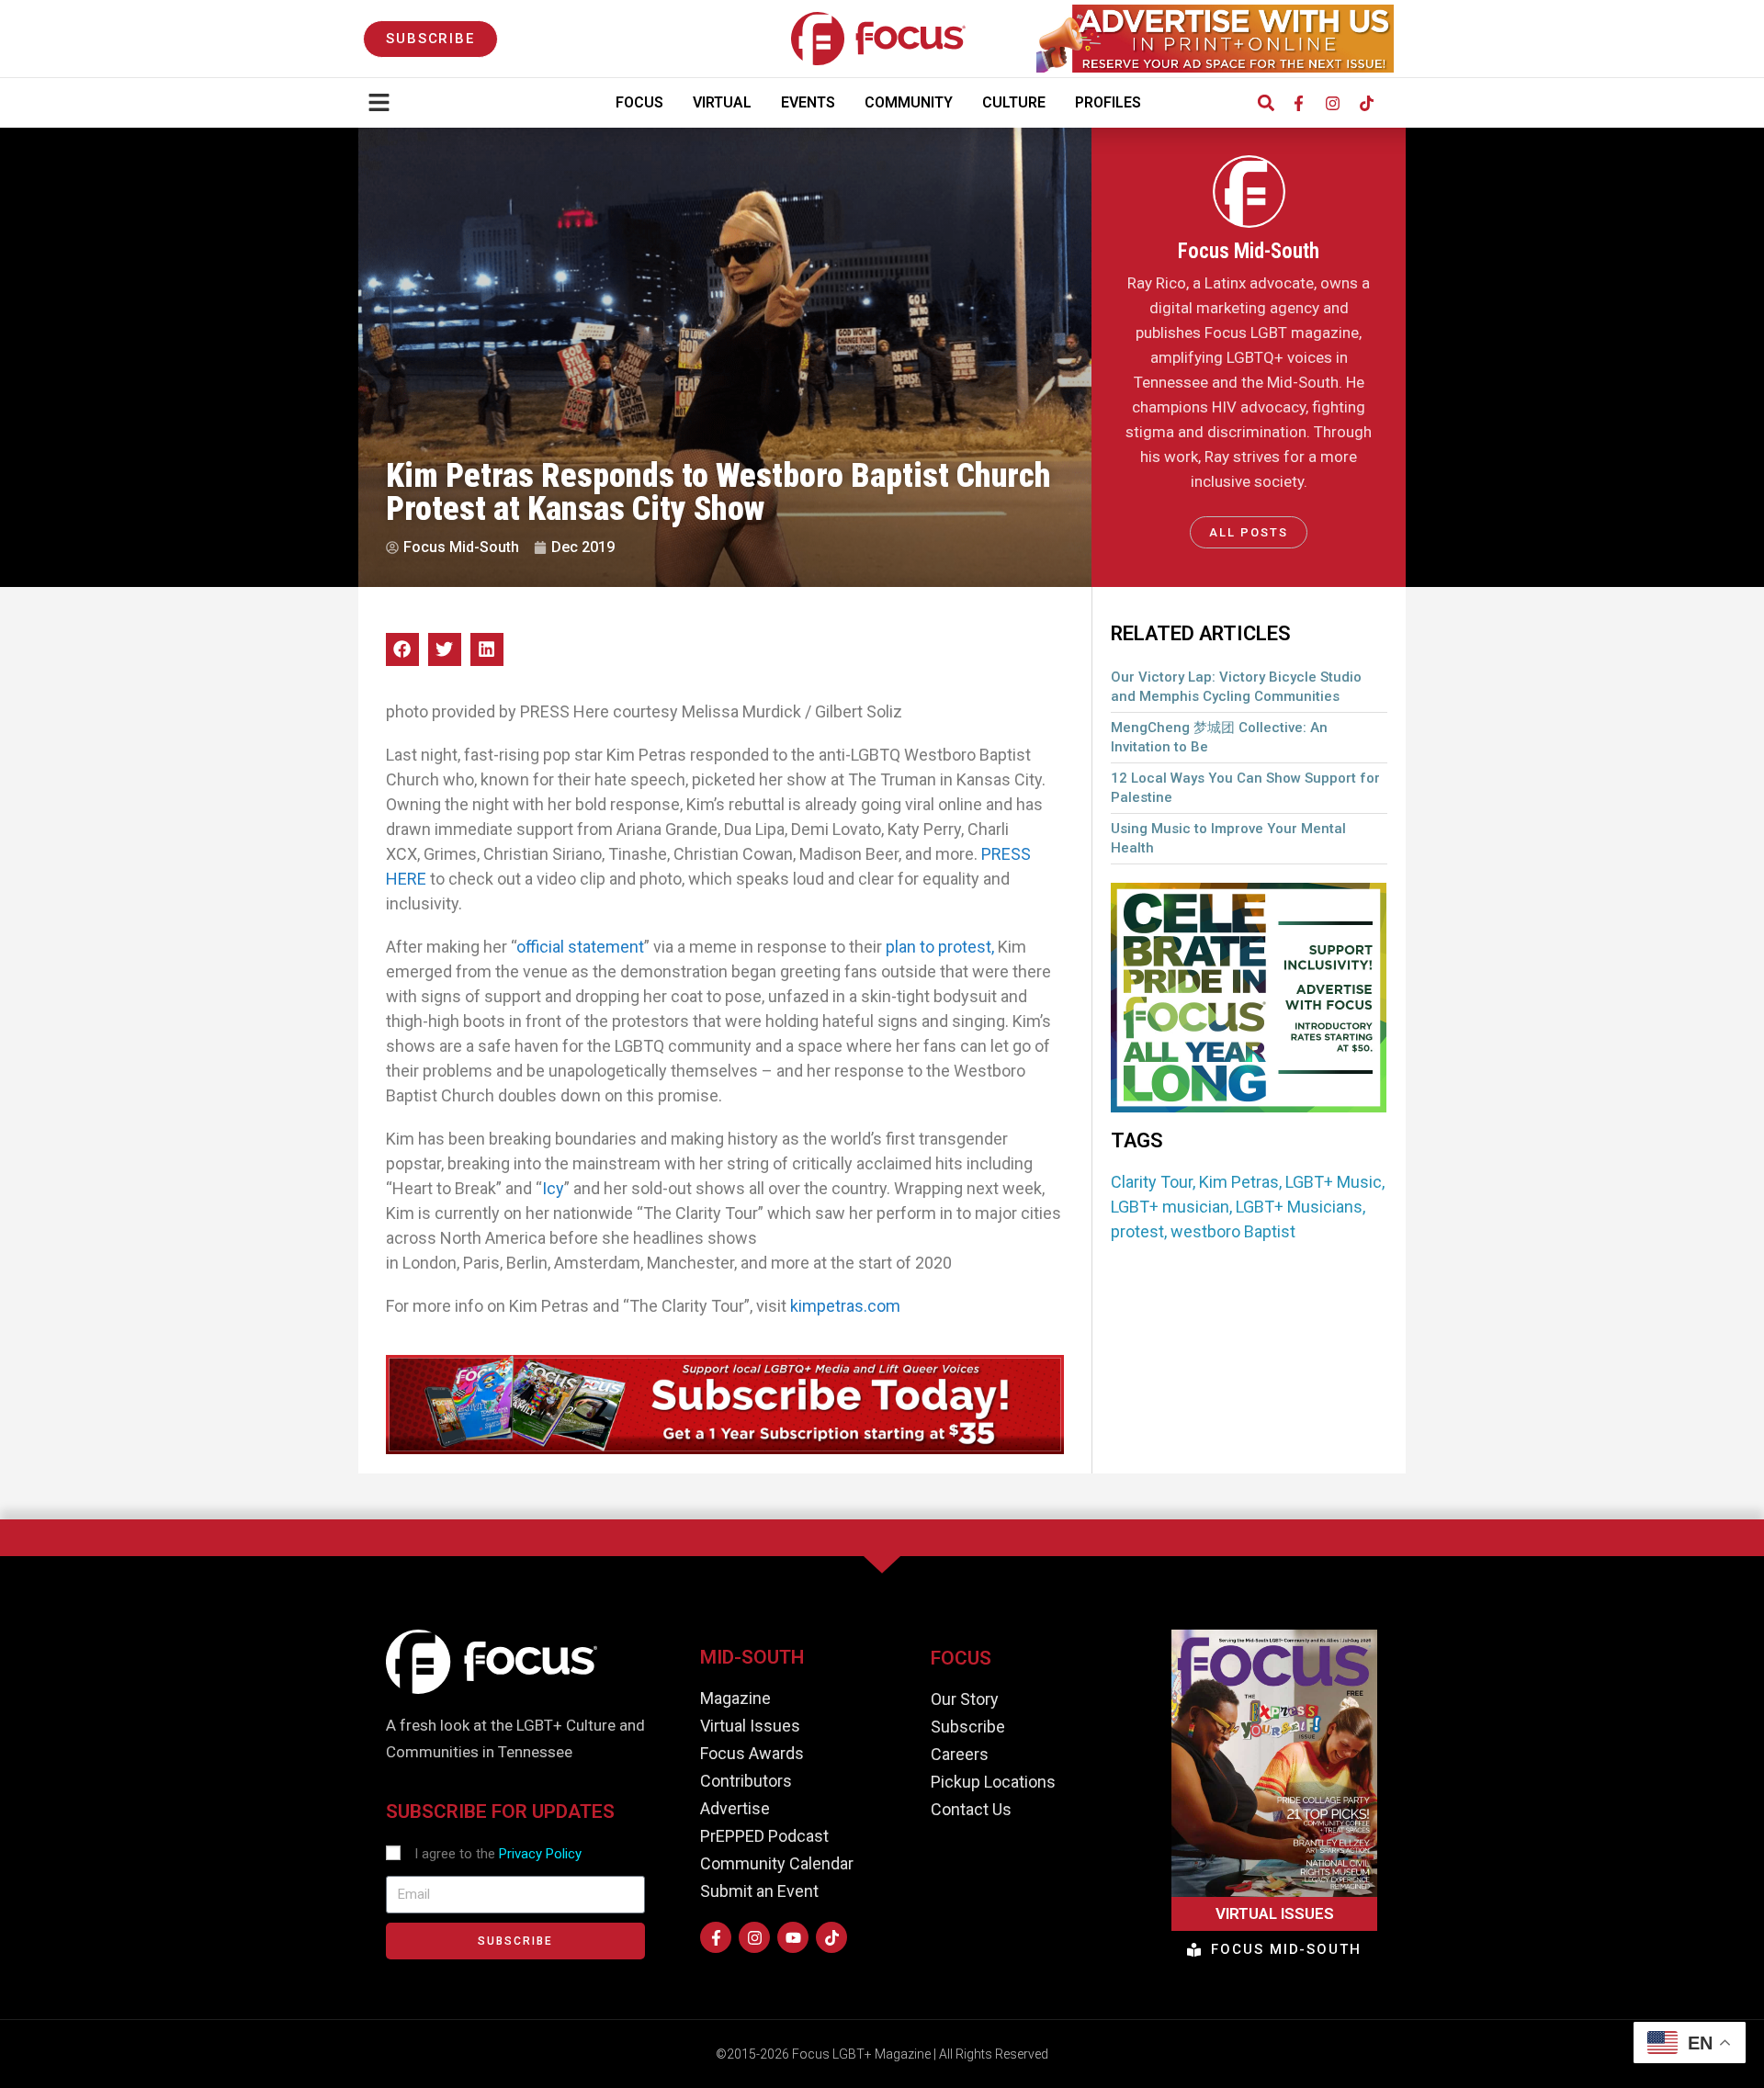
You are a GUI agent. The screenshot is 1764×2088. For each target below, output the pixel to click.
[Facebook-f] (1298, 103)
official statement (580, 947)
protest (1137, 1231)
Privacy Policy (540, 1854)
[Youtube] (793, 1937)
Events (808, 102)
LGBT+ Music (1334, 1182)
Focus (639, 102)
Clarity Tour (1152, 1182)
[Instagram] (1332, 103)
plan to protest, (940, 947)
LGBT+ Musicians (1299, 1207)
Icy (553, 1188)
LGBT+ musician (1170, 1207)
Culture (1014, 102)
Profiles (1108, 102)
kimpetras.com (845, 1306)
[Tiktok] (1366, 103)
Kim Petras (1239, 1182)
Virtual (722, 102)
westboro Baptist (1233, 1231)
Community (909, 102)
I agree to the (498, 1854)
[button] (1266, 103)
